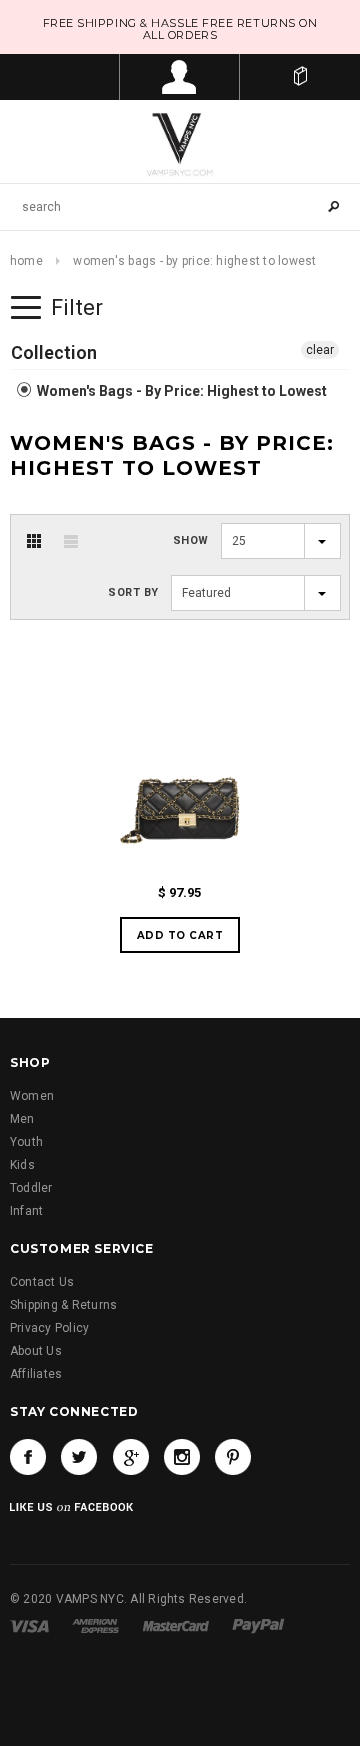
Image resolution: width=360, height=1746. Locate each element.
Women (32, 1096)
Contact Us (42, 1282)
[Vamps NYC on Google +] (131, 1457)
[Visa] (29, 1626)
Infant (26, 1211)
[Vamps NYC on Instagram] (182, 1457)
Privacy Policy (49, 1328)
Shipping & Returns (63, 1305)
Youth (26, 1142)
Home (26, 261)
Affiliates (36, 1374)
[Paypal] (258, 1626)
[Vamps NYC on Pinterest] (233, 1457)
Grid (34, 541)
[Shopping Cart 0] (300, 77)
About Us (36, 1351)
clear (320, 350)
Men (22, 1119)
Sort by (133, 592)
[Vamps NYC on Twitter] (79, 1457)
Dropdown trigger (180, 77)
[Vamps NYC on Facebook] (28, 1457)
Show (191, 540)
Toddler (31, 1188)
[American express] (95, 1626)
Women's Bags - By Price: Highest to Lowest (180, 391)
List (71, 541)
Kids (22, 1165)
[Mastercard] (176, 1626)
